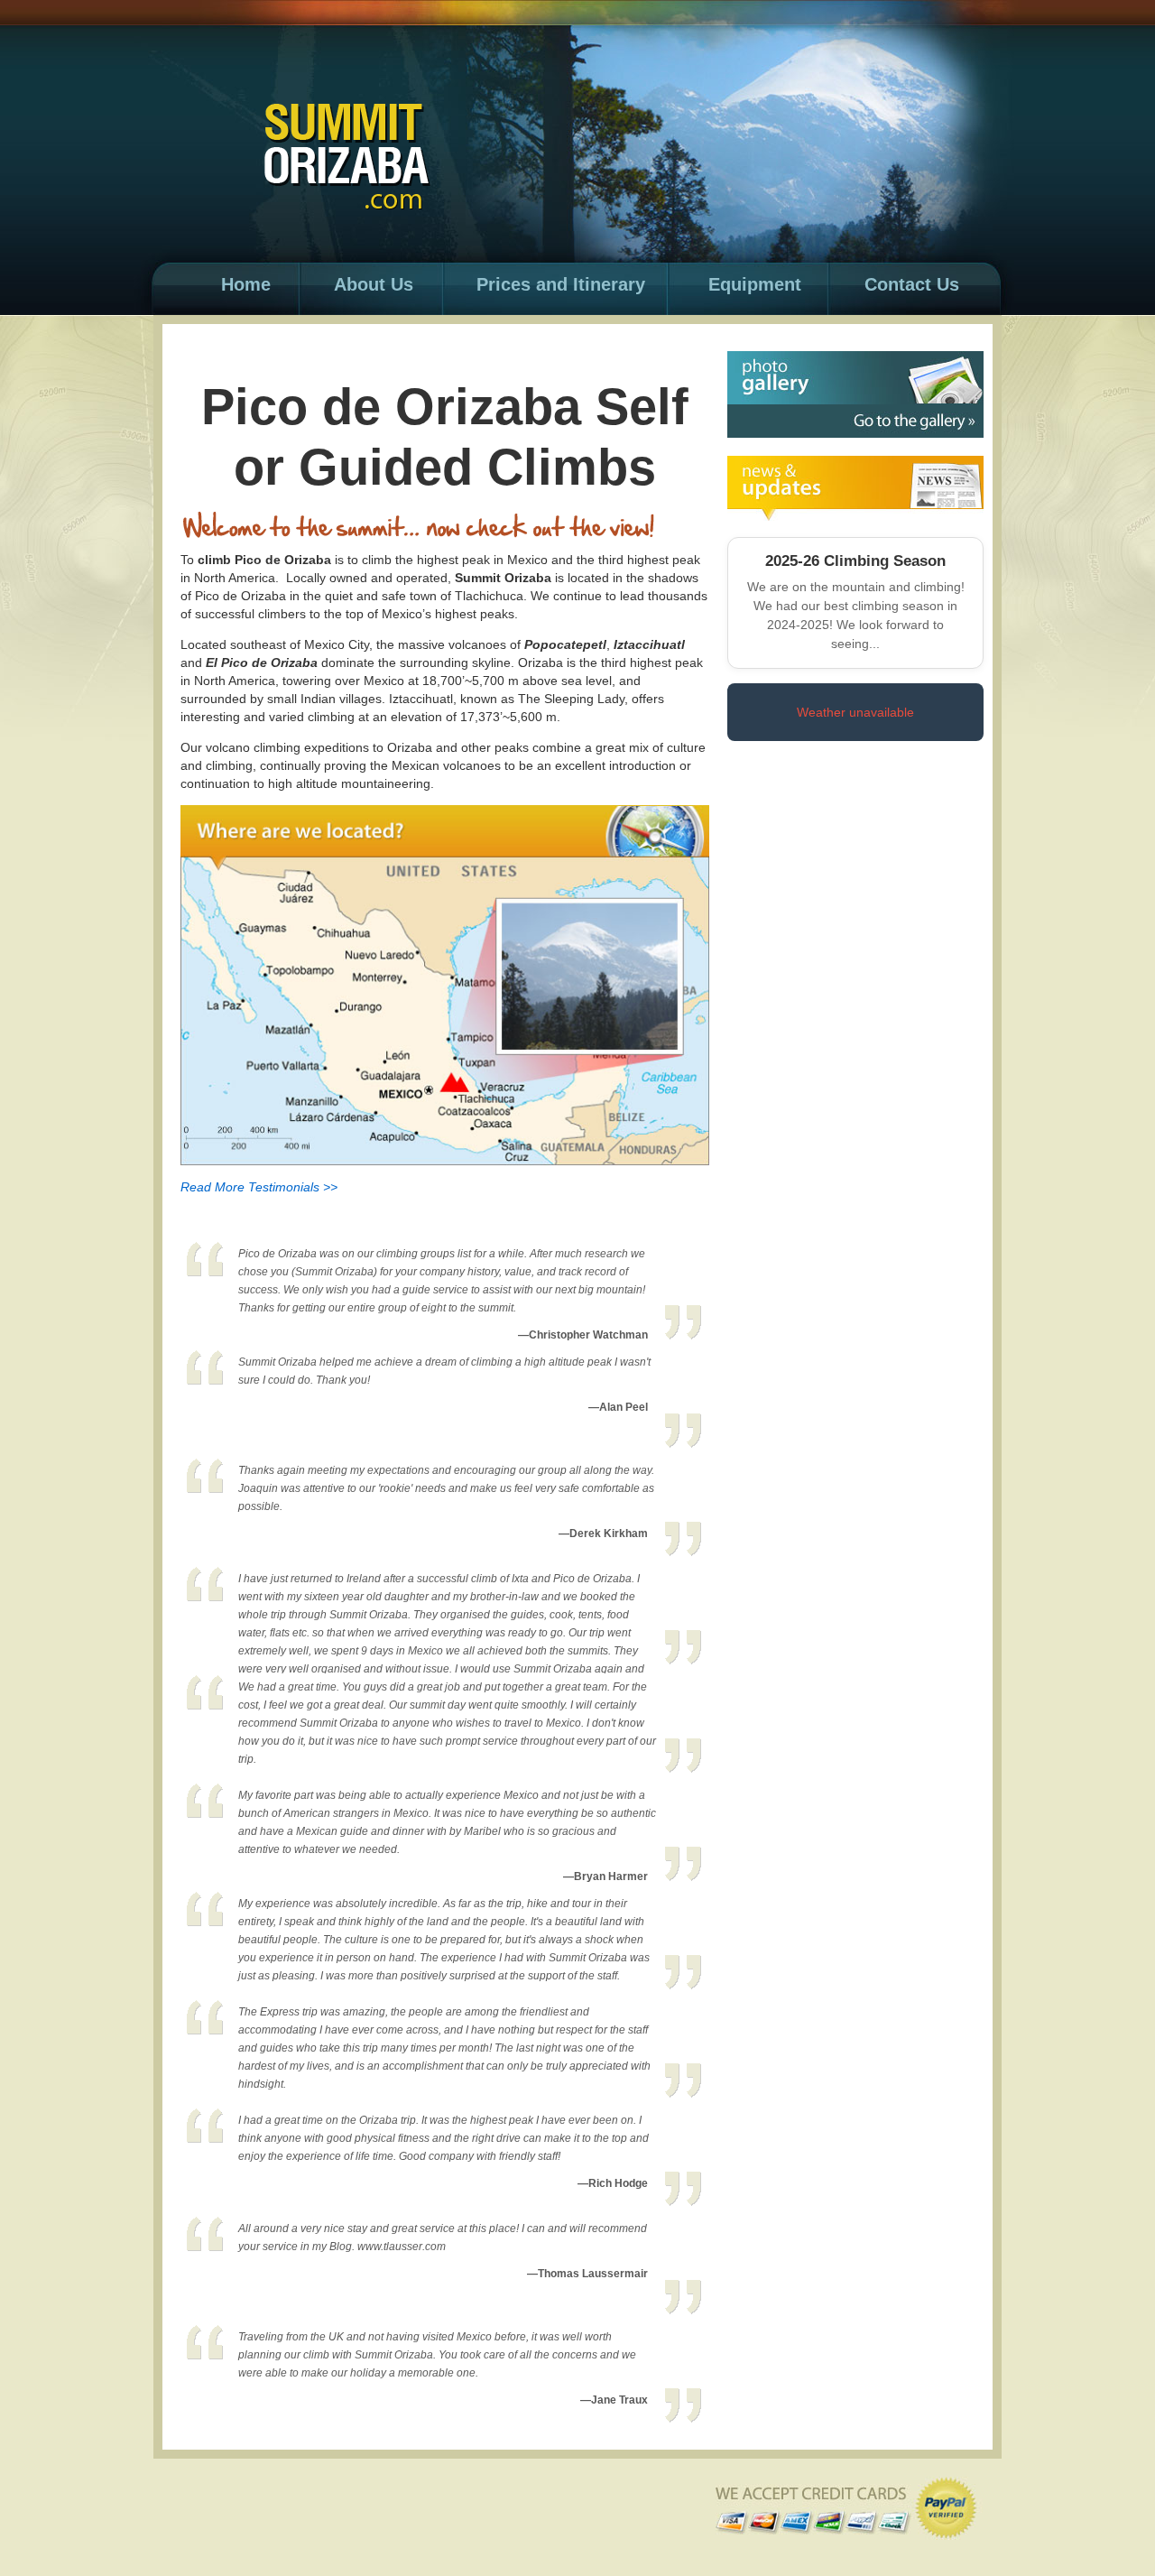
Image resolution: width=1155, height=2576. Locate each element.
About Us (374, 284)
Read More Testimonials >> (259, 1187)
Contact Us (912, 284)
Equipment (755, 284)
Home (246, 284)
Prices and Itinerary (561, 284)
